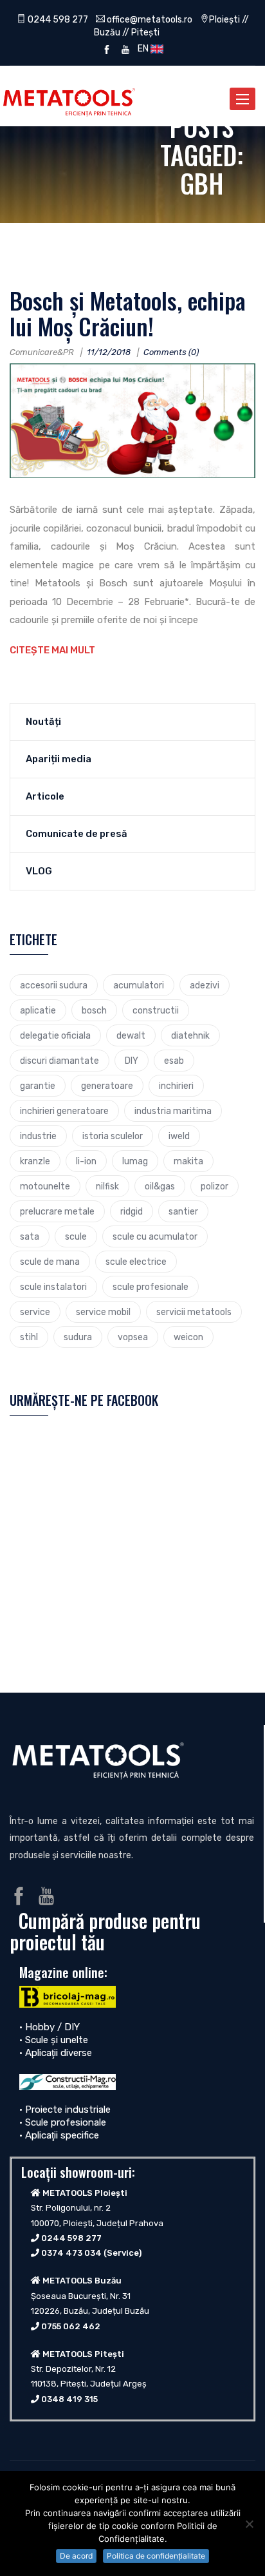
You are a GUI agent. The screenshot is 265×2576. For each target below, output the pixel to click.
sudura (78, 1337)
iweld (179, 1136)
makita (188, 1161)
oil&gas (160, 1186)
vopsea (133, 1337)
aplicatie (38, 1010)
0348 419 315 (69, 2399)
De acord (76, 2556)
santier (183, 1211)
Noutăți (43, 722)
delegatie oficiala (55, 1035)
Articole (45, 796)
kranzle (35, 1161)
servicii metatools (194, 1312)
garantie (38, 1086)
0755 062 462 (71, 2326)
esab (174, 1061)
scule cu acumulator (155, 1236)
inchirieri (176, 1086)
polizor (215, 1186)
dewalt (131, 1035)
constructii (156, 1010)
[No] (249, 2524)
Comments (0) (171, 352)
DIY (132, 1061)
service (35, 1312)
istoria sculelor (113, 1136)
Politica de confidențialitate (156, 2556)
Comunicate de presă (77, 834)
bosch (94, 1010)
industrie (38, 1136)
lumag (135, 1161)
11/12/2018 (109, 352)
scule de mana (50, 1262)
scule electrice (136, 1262)
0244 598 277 (57, 19)
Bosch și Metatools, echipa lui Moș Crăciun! (128, 313)
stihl (29, 1337)
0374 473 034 (71, 2253)
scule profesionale (151, 1287)
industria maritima (173, 1111)
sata (30, 1236)
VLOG (39, 871)
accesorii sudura (54, 985)
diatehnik (190, 1035)
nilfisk (107, 1186)
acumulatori (139, 985)
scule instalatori (53, 1287)
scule (76, 1236)
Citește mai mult (52, 650)
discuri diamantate (59, 1061)
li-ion (86, 1161)
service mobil (103, 1312)
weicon (188, 1337)
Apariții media (59, 759)
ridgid (132, 1211)
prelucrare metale (57, 1211)
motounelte (45, 1186)
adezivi (205, 985)
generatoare (107, 1086)
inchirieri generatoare (64, 1111)
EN (142, 48)
